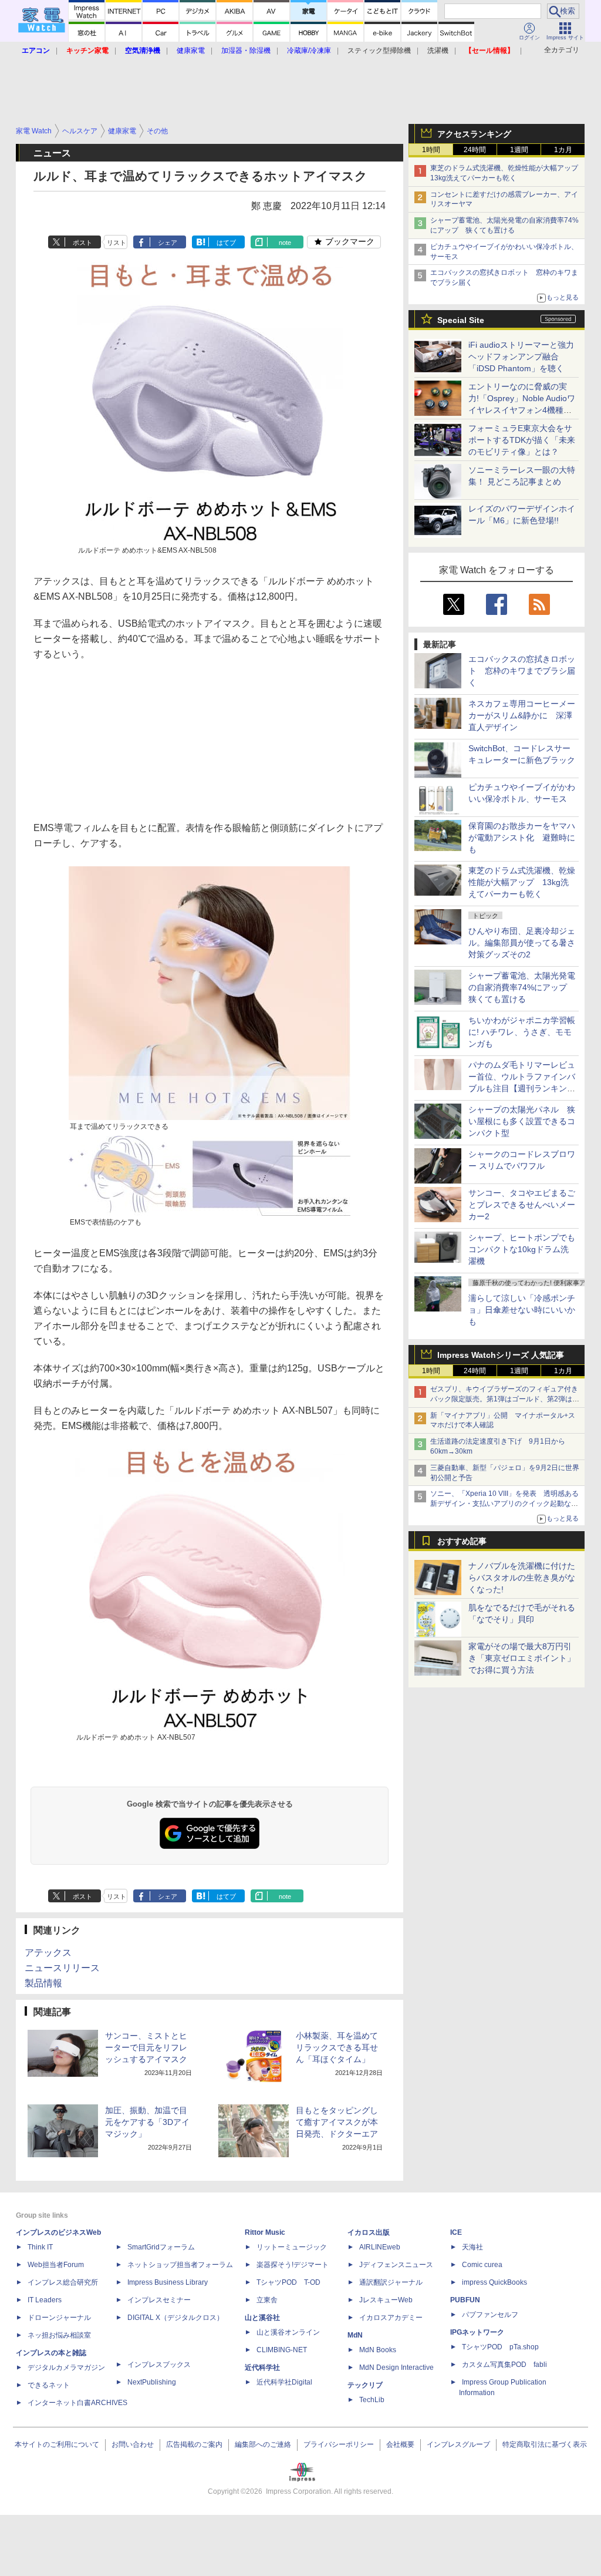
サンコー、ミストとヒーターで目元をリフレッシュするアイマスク (146, 2047)
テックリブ (365, 2385)
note (285, 243)
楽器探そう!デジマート (293, 2265)
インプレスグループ (458, 2444)
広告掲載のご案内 (194, 2444)
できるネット (49, 2385)
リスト (117, 243)
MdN (355, 2335)
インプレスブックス (159, 2365)
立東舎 (267, 2300)
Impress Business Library (168, 2282)
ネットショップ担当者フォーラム (180, 2265)
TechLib (372, 2400)
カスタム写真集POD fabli (504, 2365)
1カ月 (563, 150)
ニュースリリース (62, 1968)
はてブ (226, 243)
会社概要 (400, 2444)
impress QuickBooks (494, 2282)
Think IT (40, 2247)
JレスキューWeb (386, 2300)
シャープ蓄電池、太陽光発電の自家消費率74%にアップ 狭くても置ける (522, 987)
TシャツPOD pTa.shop (500, 2347)
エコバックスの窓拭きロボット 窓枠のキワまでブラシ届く (522, 671)
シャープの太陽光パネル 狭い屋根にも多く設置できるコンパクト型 (522, 1121)
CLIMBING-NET (282, 2350)
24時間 (475, 150)
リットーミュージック (292, 2247)
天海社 (472, 2247)
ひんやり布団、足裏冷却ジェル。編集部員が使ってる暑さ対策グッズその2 (522, 943)
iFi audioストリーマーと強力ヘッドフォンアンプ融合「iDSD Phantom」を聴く (521, 357)
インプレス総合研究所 (63, 2282)
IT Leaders (45, 2300)
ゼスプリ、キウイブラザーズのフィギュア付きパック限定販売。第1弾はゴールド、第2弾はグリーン (505, 1399)
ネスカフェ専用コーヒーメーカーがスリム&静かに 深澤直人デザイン (522, 715)
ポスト (82, 243)
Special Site (461, 320)
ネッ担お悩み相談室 (59, 2335)
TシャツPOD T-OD (288, 2282)
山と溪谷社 (262, 2318)
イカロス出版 (369, 2232)
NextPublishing (152, 2382)
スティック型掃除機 (379, 51)
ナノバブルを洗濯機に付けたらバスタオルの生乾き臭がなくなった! (522, 1578)
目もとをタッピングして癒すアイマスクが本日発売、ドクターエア (337, 2122)
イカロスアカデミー (391, 2318)
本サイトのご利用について (57, 2444)
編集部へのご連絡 (263, 2444)
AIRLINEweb (380, 2247)
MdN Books (378, 2350)
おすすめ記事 (462, 1541)
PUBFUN (465, 2300)
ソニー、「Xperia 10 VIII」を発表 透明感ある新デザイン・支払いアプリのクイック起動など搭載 (504, 1504)
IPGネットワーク (477, 2332)
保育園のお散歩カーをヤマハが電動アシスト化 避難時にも (522, 838)
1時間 (431, 150)
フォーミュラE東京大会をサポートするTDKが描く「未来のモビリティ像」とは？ (522, 440)
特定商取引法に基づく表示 (545, 2444)
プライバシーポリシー (339, 2444)
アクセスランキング (474, 134)
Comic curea (482, 2265)
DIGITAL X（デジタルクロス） (175, 2318)
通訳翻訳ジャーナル (391, 2282)
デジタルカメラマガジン (66, 2368)
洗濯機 (438, 51)
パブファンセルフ (490, 2315)
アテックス (48, 1953)
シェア (168, 243)
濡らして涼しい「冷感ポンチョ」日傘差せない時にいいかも (522, 1310)
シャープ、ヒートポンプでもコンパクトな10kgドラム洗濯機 (522, 1249)
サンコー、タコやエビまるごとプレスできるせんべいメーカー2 (522, 1205)
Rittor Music (265, 2232)
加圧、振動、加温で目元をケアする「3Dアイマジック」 (147, 2122)
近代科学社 (262, 2368)
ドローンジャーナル (59, 2318)
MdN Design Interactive (396, 2368)
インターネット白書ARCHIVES (77, 2403)
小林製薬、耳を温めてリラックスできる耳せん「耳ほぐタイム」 (337, 2047)
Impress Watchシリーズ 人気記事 (501, 1355)
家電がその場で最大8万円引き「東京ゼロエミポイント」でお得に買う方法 (522, 1658)
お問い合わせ (133, 2444)
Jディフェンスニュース (396, 2265)
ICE (456, 2232)
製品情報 (43, 1983)
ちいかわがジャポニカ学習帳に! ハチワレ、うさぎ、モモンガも (522, 1032)
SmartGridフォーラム (161, 2247)
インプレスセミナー (159, 2300)
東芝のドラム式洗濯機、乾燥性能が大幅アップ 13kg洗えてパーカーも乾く (522, 882)
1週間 (519, 150)
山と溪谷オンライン (288, 2332)
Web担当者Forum (56, 2265)
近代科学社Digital (284, 2382)
